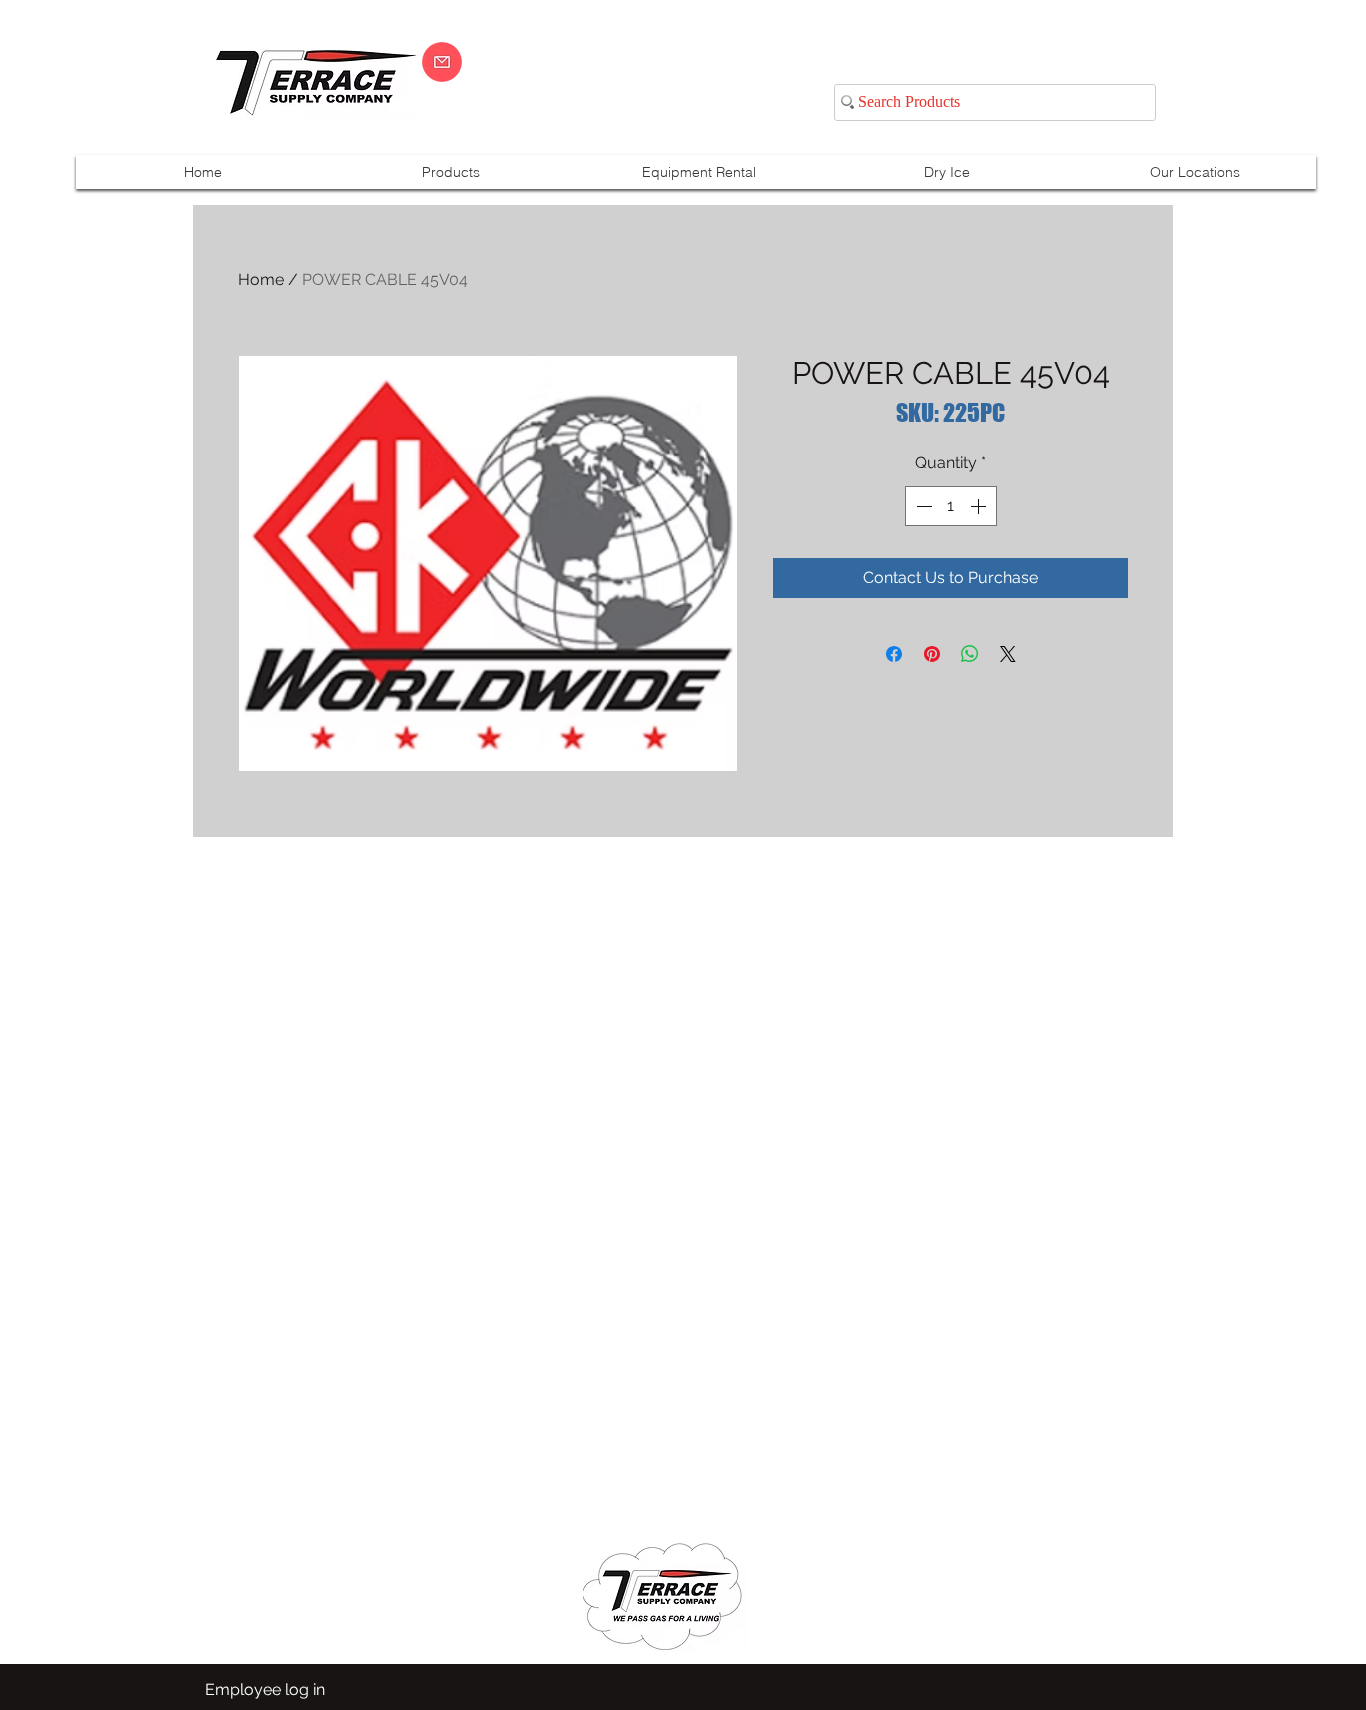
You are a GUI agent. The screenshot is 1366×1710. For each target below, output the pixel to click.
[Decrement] (922, 506)
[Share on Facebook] (894, 654)
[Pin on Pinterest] (932, 654)
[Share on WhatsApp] (970, 654)
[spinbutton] (951, 506)
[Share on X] (1008, 654)
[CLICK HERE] (442, 62)
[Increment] (980, 506)
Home (261, 279)
